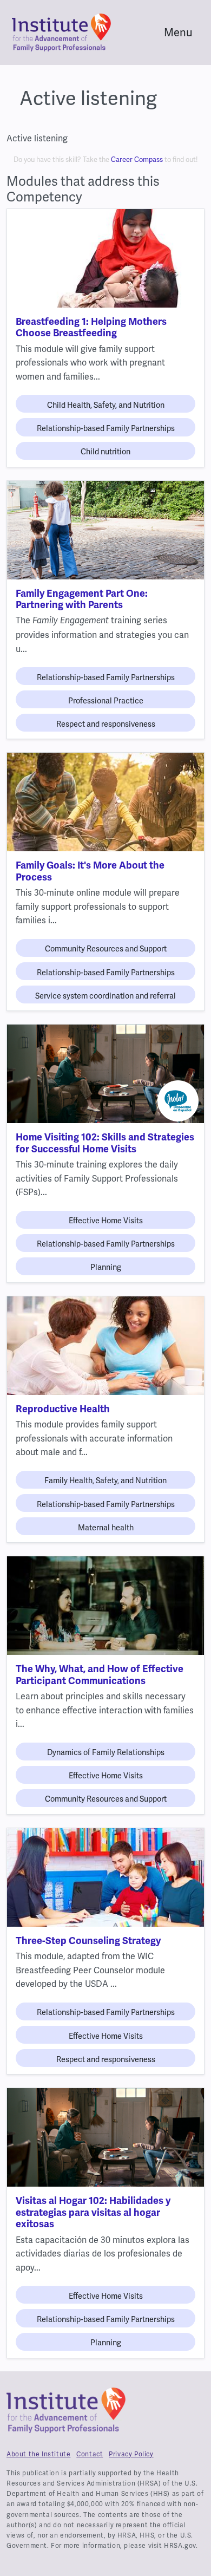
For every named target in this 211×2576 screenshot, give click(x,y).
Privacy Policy (131, 2454)
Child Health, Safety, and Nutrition (106, 405)
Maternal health (106, 1528)
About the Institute (38, 2454)
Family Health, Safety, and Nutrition (105, 1481)
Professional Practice (106, 701)
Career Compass (137, 159)
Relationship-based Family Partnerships (106, 428)
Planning (106, 1267)
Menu (178, 32)
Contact (90, 2454)
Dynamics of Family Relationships (106, 1752)
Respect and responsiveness (106, 724)
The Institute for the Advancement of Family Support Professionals (66, 2415)
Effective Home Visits (106, 1221)
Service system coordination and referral (105, 996)
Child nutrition (105, 452)
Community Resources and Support (106, 949)
